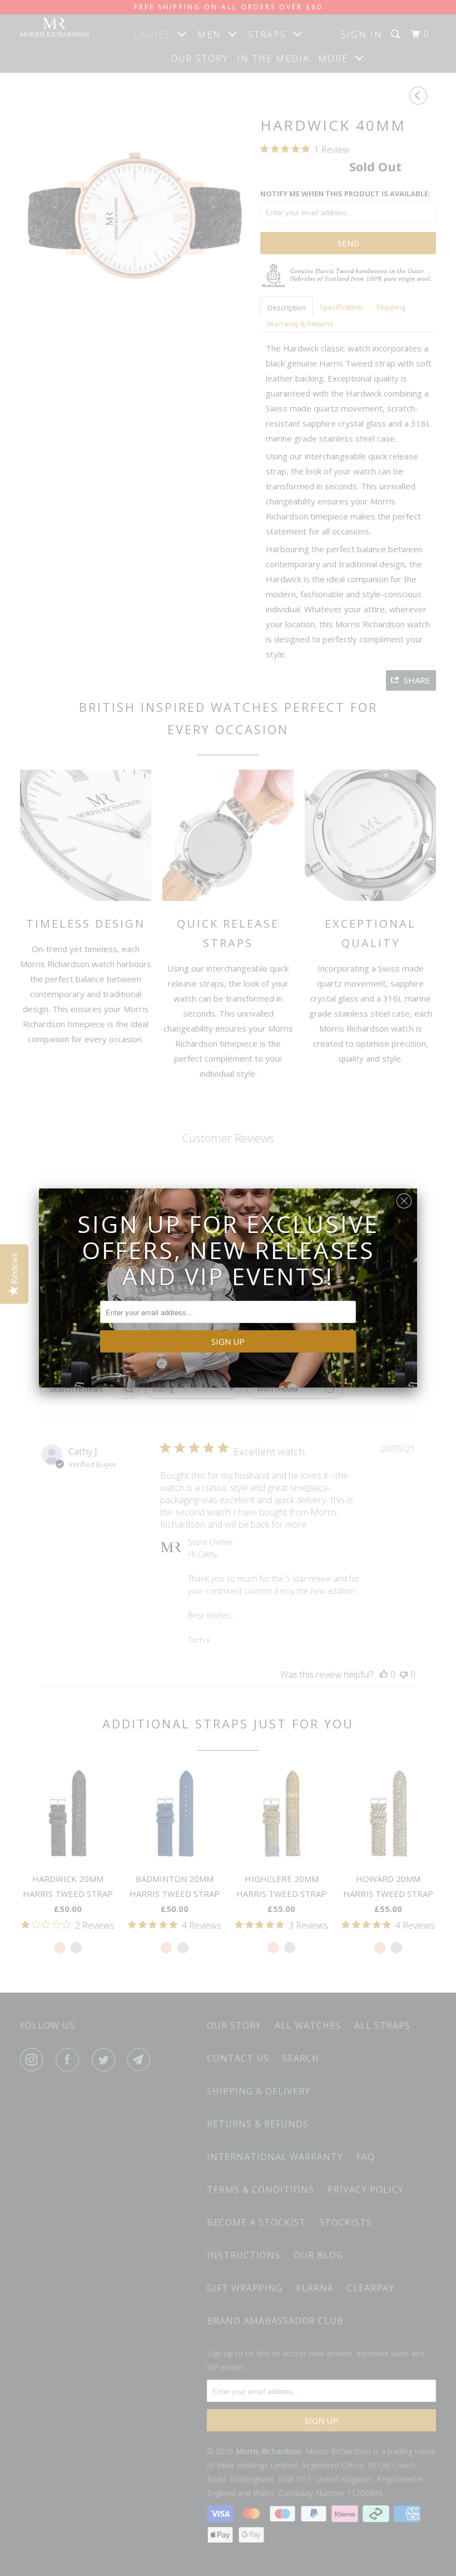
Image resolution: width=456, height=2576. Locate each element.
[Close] (404, 1198)
